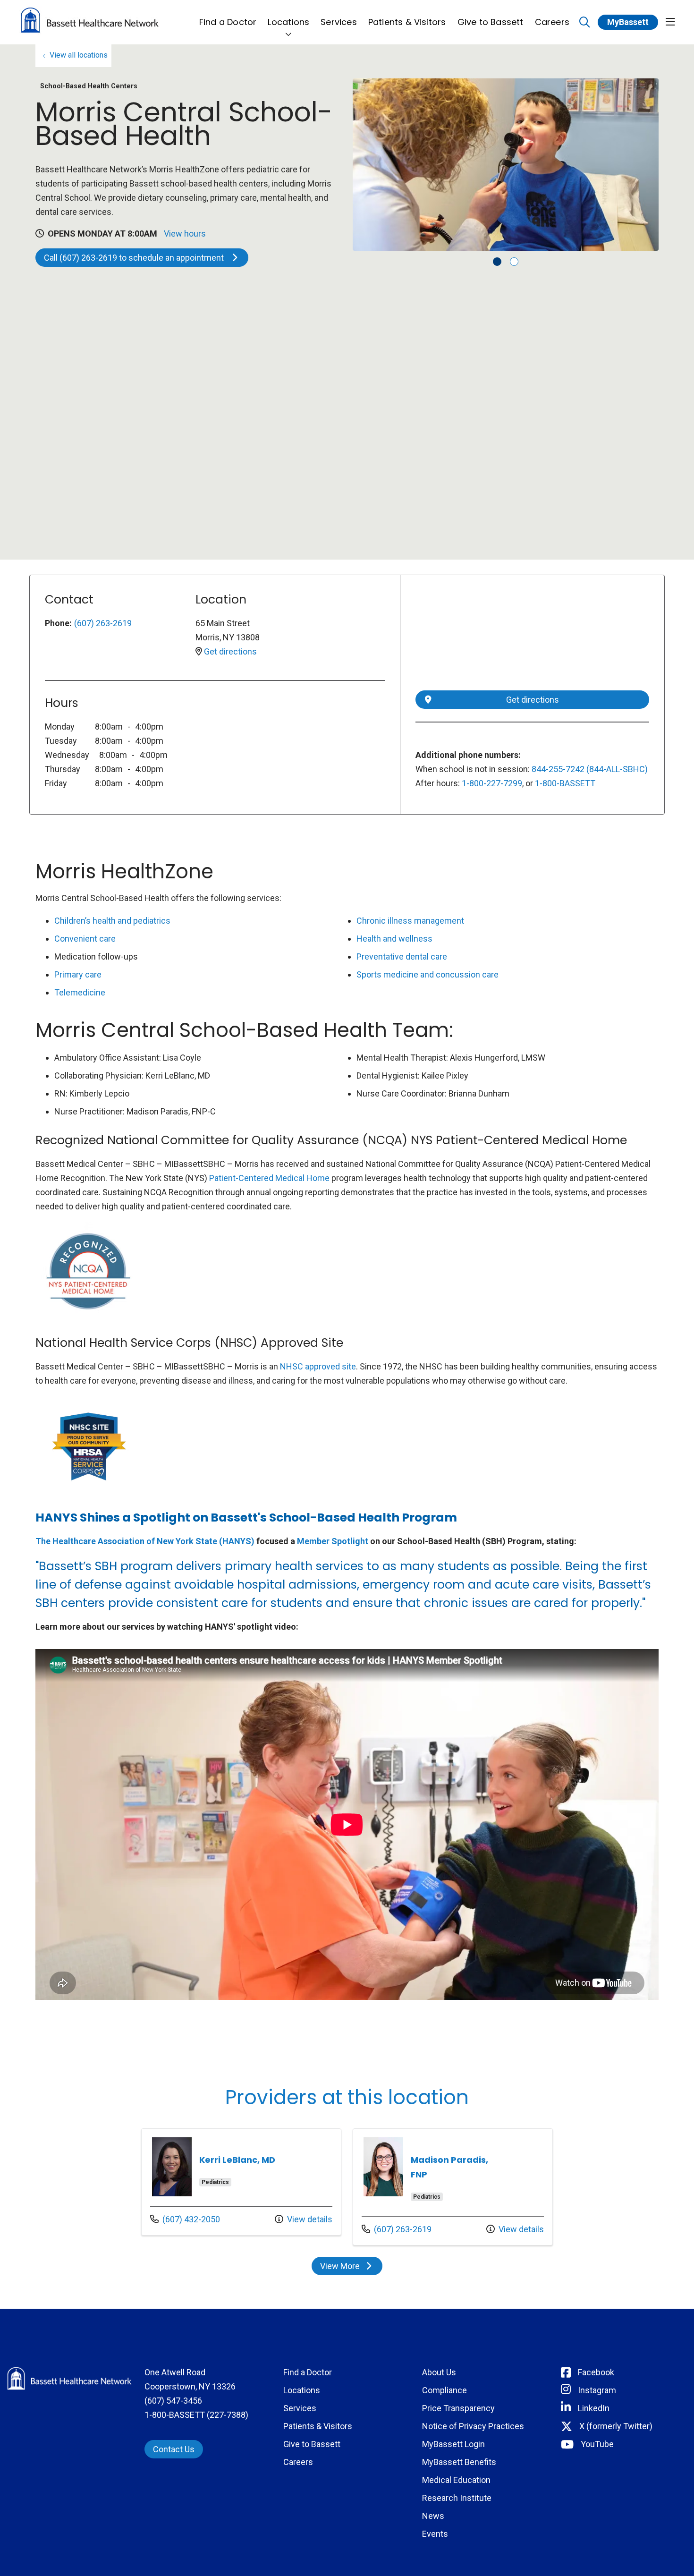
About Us (439, 2372)
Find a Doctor (228, 22)
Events (435, 2534)
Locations (288, 22)
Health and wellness (394, 939)
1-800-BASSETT (565, 783)
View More (351, 2268)
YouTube (597, 2444)
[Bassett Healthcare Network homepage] (90, 22)
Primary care (78, 974)
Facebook (596, 2372)
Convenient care (85, 939)
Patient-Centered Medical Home (269, 1178)
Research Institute (457, 2498)
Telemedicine (80, 992)
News (433, 2516)
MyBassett (628, 22)
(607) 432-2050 (185, 2219)
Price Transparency (458, 2408)
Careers (552, 22)
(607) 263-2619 (103, 623)
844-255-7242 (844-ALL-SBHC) (590, 769)
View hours (185, 234)
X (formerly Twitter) (616, 2426)
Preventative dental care (402, 956)
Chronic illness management (410, 921)
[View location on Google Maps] (532, 638)
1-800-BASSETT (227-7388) (196, 2415)
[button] (670, 22)
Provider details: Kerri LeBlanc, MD (241, 2182)
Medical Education (456, 2480)
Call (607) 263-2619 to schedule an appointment (135, 258)
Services (339, 22)
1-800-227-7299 (492, 783)
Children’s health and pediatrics (112, 921)
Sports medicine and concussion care (427, 974)
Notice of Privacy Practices (473, 2426)
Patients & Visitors (407, 22)
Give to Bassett (491, 22)
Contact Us (174, 2449)
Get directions (230, 651)
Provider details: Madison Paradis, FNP (453, 2187)
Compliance (444, 2390)
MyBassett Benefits (459, 2462)
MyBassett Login (453, 2444)
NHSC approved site (318, 1366)
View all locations (79, 55)
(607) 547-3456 (173, 2401)
